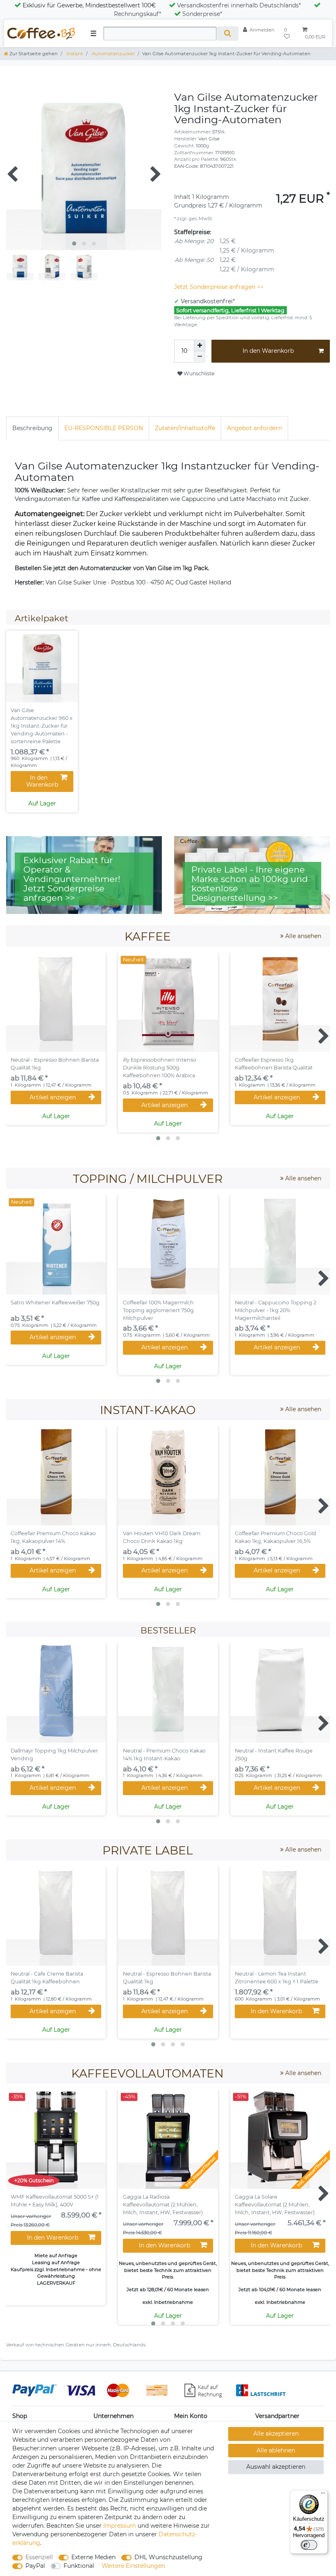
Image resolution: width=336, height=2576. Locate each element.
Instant (74, 54)
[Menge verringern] (200, 357)
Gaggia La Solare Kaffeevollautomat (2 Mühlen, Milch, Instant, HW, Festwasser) (275, 2205)
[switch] (309, 2545)
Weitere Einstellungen (133, 2566)
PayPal (35, 2566)
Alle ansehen (302, 936)
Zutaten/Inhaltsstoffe (185, 428)
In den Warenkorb (268, 351)
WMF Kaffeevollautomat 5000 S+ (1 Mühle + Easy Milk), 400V (55, 2201)
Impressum (120, 2526)
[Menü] (323, 2495)
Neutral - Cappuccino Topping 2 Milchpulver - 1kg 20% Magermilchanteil (276, 1310)
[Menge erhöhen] (200, 345)
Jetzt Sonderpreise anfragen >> (219, 287)
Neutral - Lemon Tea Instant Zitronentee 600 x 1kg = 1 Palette (277, 1978)
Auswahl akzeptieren (276, 2467)
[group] (42, 667)
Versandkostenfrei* (208, 301)
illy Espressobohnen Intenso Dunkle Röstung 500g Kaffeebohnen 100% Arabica (160, 1068)
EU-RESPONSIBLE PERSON (104, 428)
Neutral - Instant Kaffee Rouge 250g (274, 1755)
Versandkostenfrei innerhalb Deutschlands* (239, 5)
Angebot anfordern (254, 428)
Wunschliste (198, 373)
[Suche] (228, 34)
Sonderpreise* (202, 14)
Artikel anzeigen (53, 1097)
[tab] (32, 428)
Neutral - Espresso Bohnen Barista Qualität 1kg (55, 1064)
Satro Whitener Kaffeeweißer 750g (55, 1303)
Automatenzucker (113, 54)
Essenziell (39, 2557)
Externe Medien (93, 2557)
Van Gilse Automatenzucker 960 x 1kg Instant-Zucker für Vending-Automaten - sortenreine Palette (42, 726)
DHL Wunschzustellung (168, 2557)
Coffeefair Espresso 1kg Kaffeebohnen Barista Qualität (274, 1064)
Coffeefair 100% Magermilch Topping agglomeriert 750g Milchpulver (158, 1310)
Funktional (79, 2566)
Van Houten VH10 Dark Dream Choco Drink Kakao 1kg (162, 1537)
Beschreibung (32, 428)
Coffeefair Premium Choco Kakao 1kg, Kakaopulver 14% (53, 1537)
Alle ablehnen (276, 2450)
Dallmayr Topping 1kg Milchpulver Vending (54, 1755)
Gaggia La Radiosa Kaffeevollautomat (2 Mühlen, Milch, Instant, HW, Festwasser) (163, 2205)
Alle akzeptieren (276, 2434)
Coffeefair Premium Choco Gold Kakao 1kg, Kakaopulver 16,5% (276, 1537)
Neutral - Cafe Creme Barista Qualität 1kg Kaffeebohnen (47, 1978)
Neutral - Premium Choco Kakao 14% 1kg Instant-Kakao (164, 1755)
